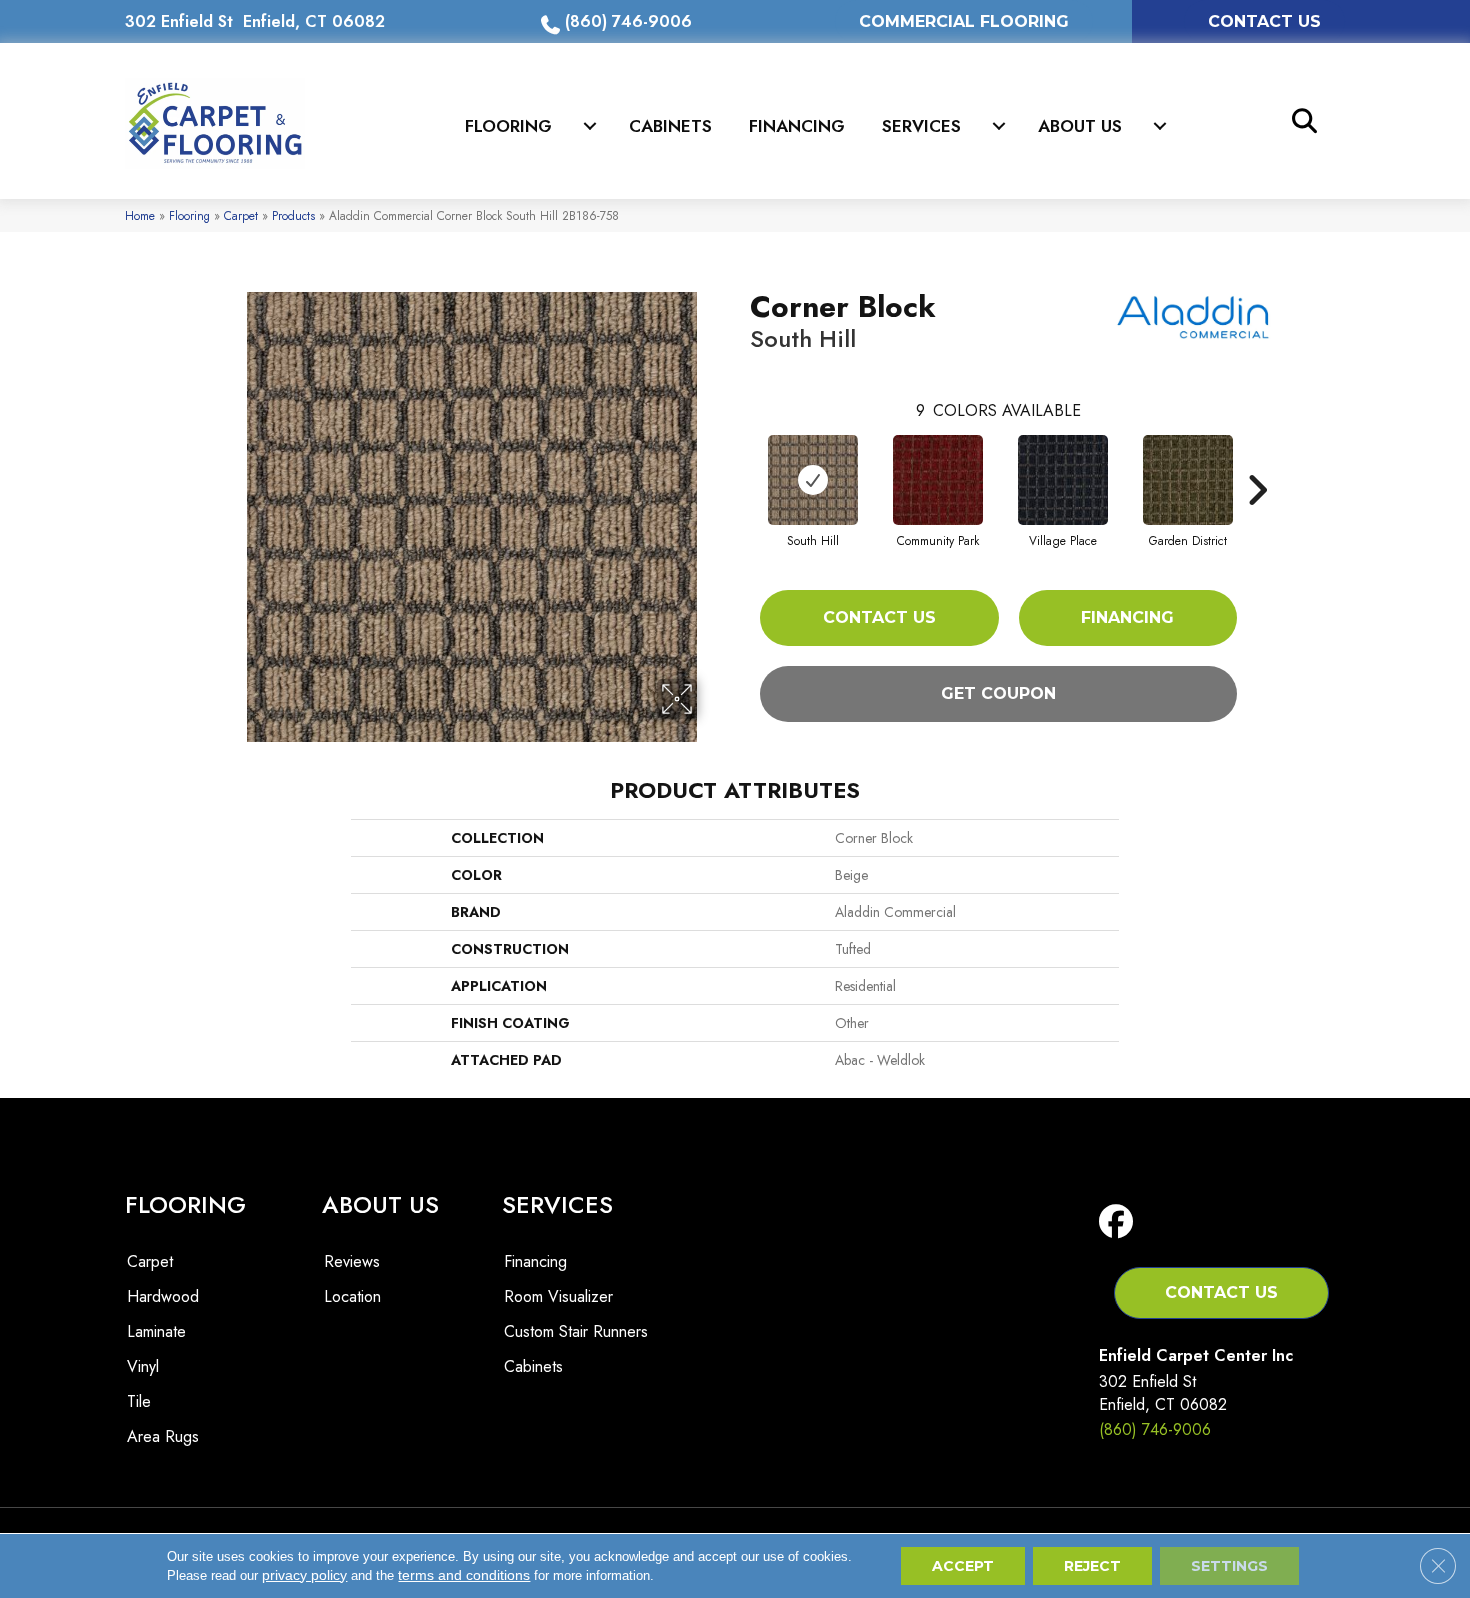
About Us (1080, 126)
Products (293, 215)
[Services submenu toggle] (999, 126)
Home (140, 215)
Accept (963, 1566)
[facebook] (1120, 1222)
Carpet (241, 215)
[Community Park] (938, 480)
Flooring (508, 126)
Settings (1229, 1566)
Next (1257, 460)
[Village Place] (1063, 480)
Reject (1092, 1566)
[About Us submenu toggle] (1160, 126)
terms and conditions (464, 1575)
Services (921, 126)
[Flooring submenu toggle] (590, 126)
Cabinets (670, 126)
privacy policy (304, 1575)
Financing (797, 126)
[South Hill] (813, 480)
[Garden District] (1188, 480)
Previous (740, 460)
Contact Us (879, 617)
